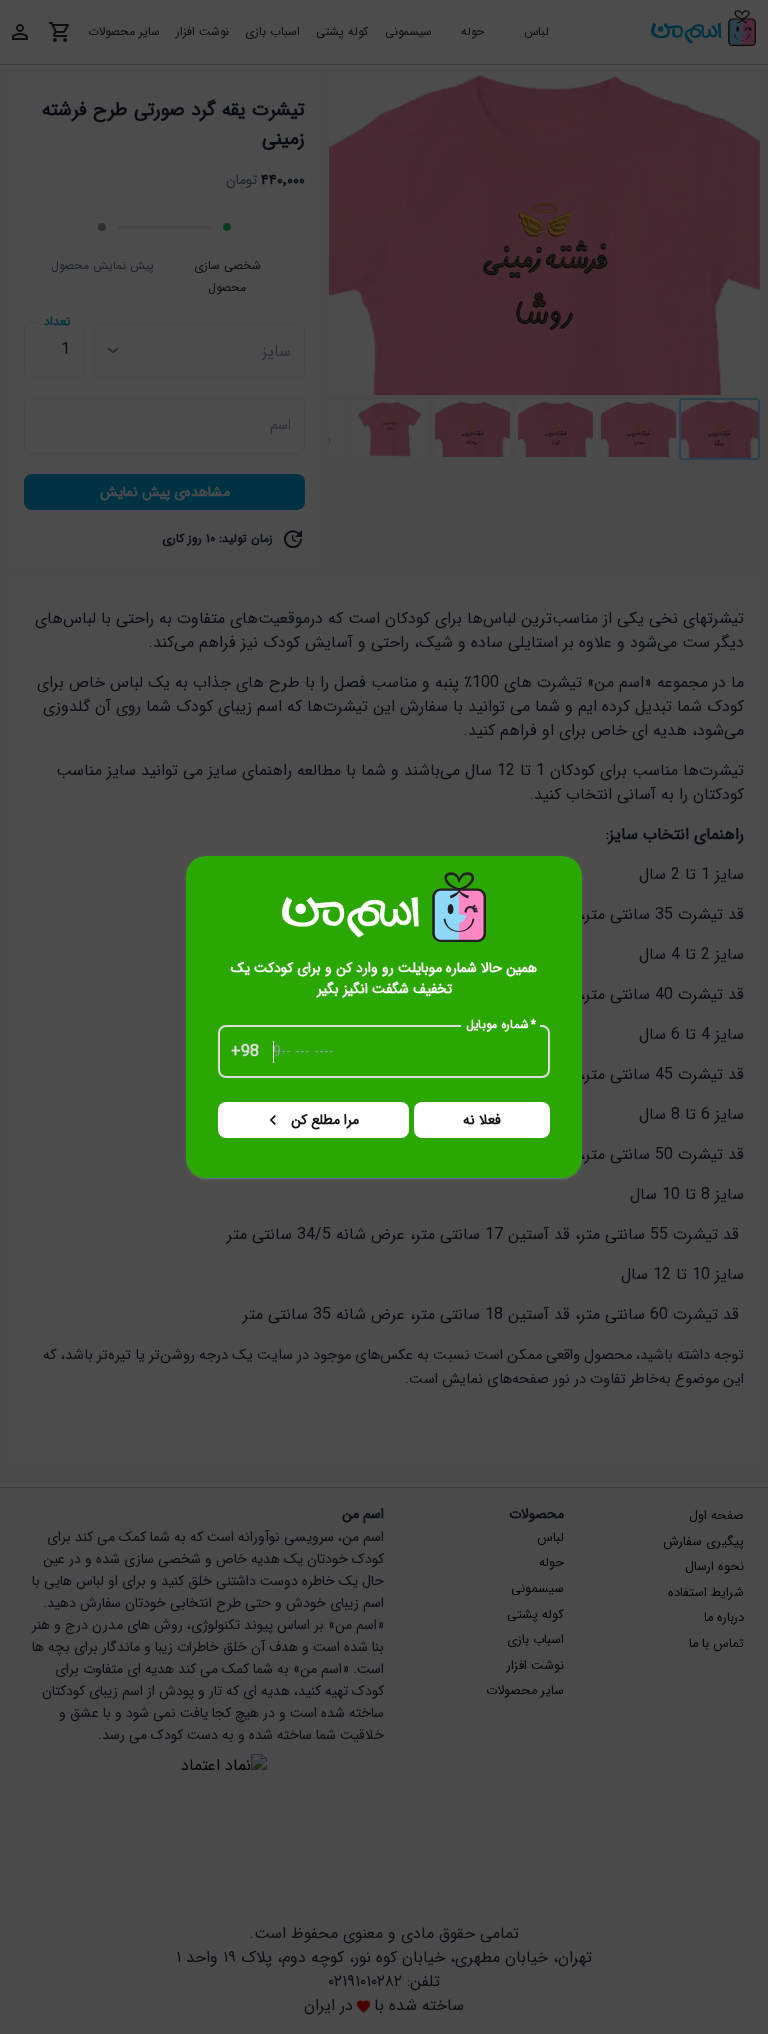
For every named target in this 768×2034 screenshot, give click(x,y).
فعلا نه (482, 1120)
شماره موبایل (501, 1025)
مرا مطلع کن (325, 1120)
